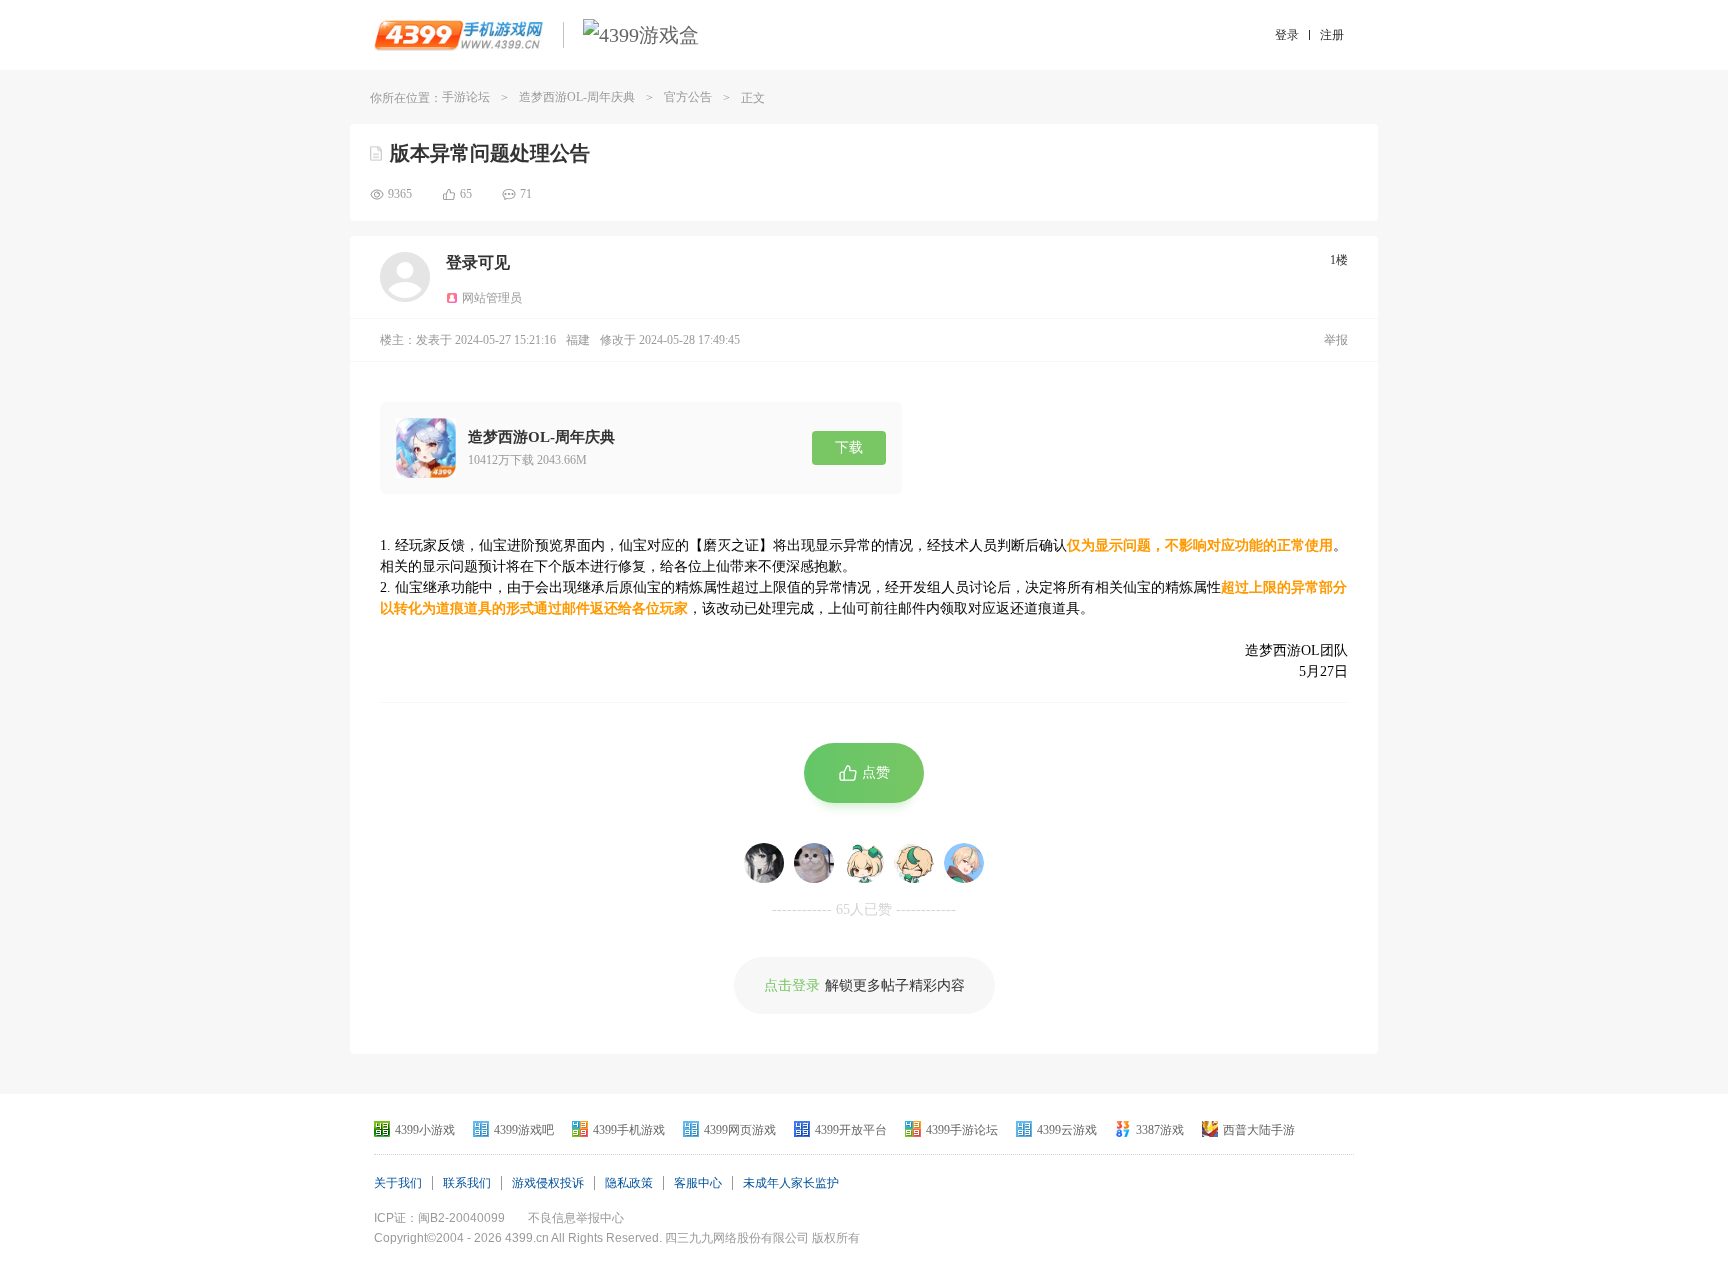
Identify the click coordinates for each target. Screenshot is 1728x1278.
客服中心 (698, 1183)
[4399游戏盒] (641, 35)
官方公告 (688, 97)
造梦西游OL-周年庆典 (577, 97)
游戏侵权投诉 (548, 1183)
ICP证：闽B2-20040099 (439, 1218)
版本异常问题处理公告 (490, 153)
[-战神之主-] (764, 863)
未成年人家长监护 (791, 1183)
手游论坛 (466, 97)
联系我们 (467, 1183)
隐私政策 (629, 1183)
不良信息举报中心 (576, 1218)
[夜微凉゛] (814, 863)
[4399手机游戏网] (458, 35)
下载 (849, 447)
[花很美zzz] (964, 863)
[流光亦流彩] (864, 863)
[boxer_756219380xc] (914, 863)
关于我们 (398, 1183)
